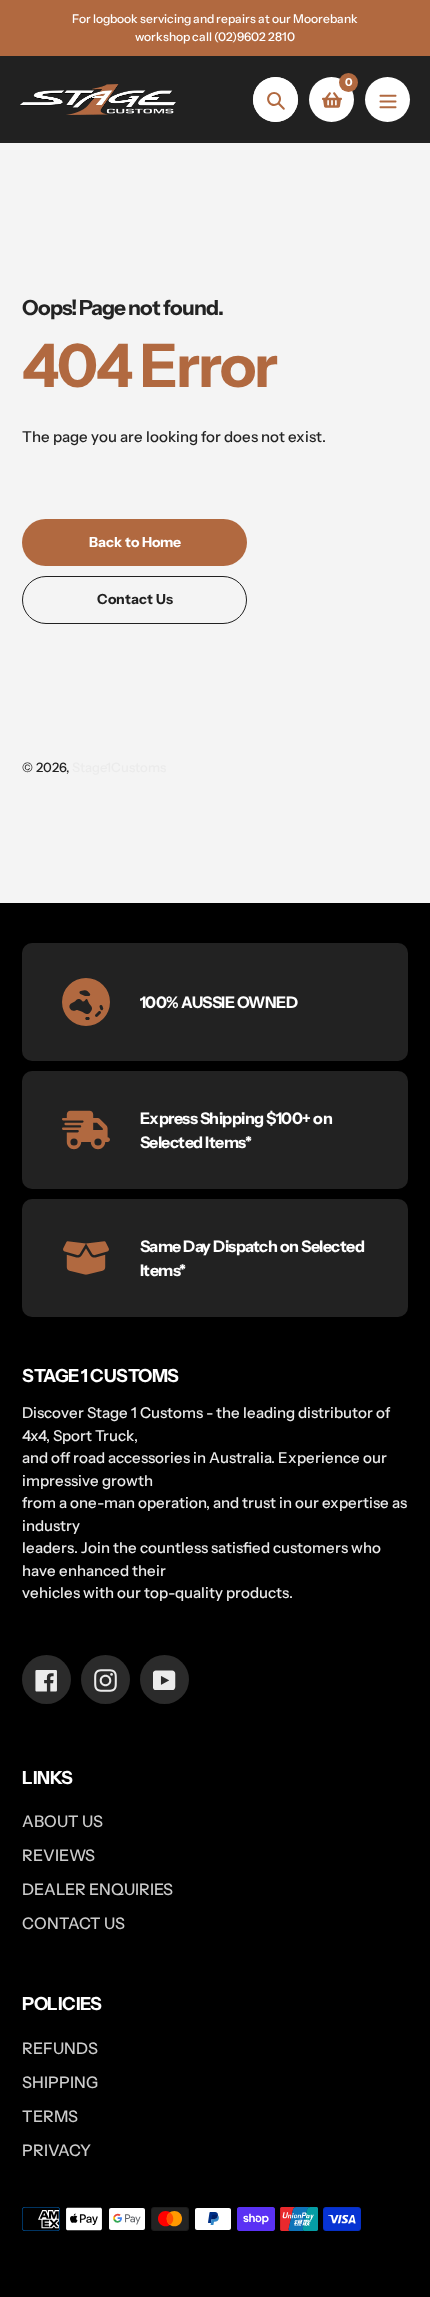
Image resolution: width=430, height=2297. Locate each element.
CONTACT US (73, 1923)
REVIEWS (58, 1855)
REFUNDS (60, 2048)
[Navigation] (387, 99)
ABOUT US (62, 1821)
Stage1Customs (119, 767)
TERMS (50, 2116)
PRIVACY (56, 2150)
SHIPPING (60, 2082)
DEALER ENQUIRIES (97, 1889)
